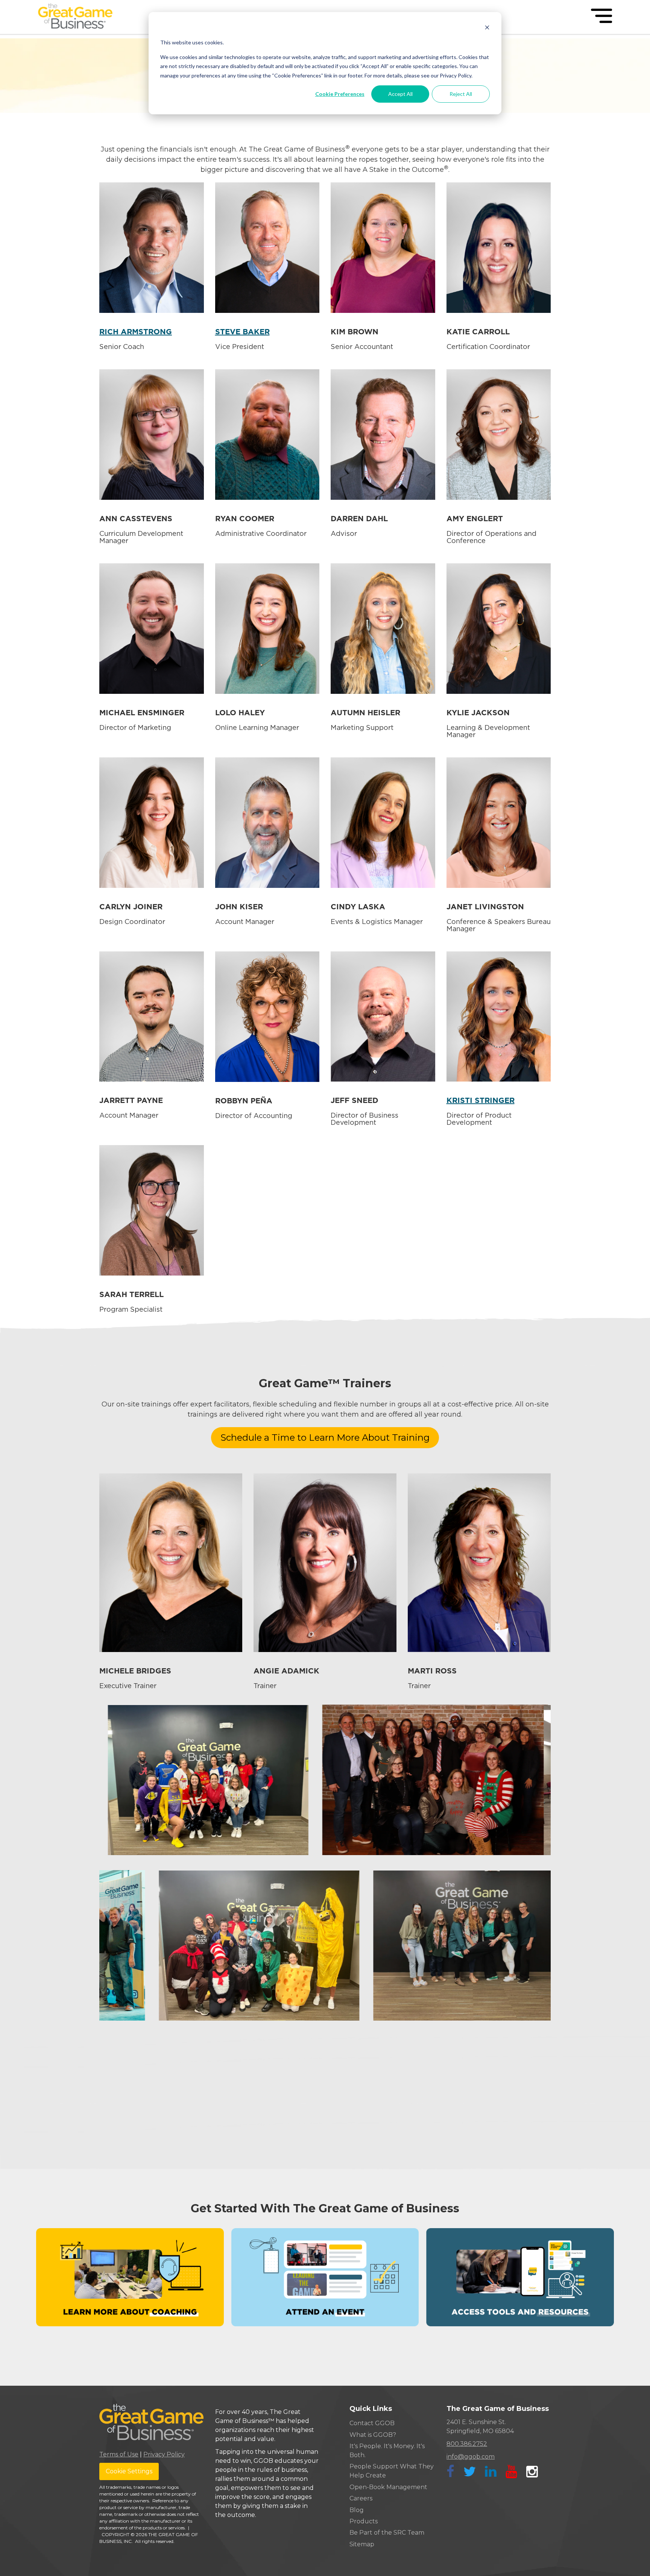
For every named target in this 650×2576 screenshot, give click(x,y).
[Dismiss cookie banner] (487, 28)
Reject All (461, 94)
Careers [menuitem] (361, 2498)
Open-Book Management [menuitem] (388, 2487)
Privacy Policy (164, 2454)
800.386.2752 (467, 2444)
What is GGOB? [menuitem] (373, 2435)
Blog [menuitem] (357, 2510)
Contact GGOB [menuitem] (372, 2423)
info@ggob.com (471, 2457)
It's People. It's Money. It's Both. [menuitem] (387, 2451)
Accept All (400, 94)
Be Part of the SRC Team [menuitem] (387, 2533)
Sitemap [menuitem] (362, 2544)
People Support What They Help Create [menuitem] (392, 2471)
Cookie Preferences (340, 94)
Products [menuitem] (364, 2521)
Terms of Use (119, 2454)
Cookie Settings (129, 2471)
